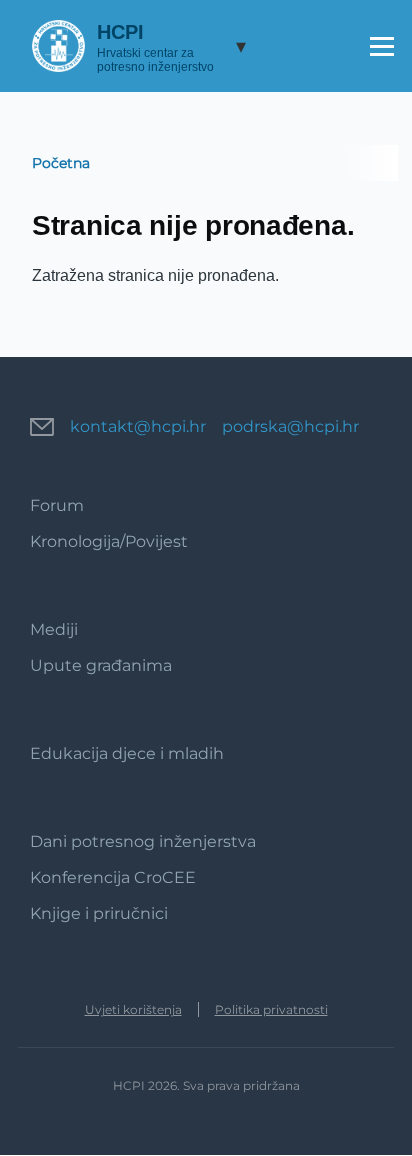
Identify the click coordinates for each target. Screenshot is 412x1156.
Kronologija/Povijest (109, 541)
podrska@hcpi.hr (290, 426)
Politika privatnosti (271, 1009)
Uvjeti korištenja (133, 1009)
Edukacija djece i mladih (127, 753)
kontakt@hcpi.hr (138, 426)
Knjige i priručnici (99, 913)
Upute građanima (101, 665)
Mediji (54, 629)
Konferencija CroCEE (113, 877)
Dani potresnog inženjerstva (143, 841)
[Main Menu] (382, 46)
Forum (57, 505)
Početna (61, 163)
